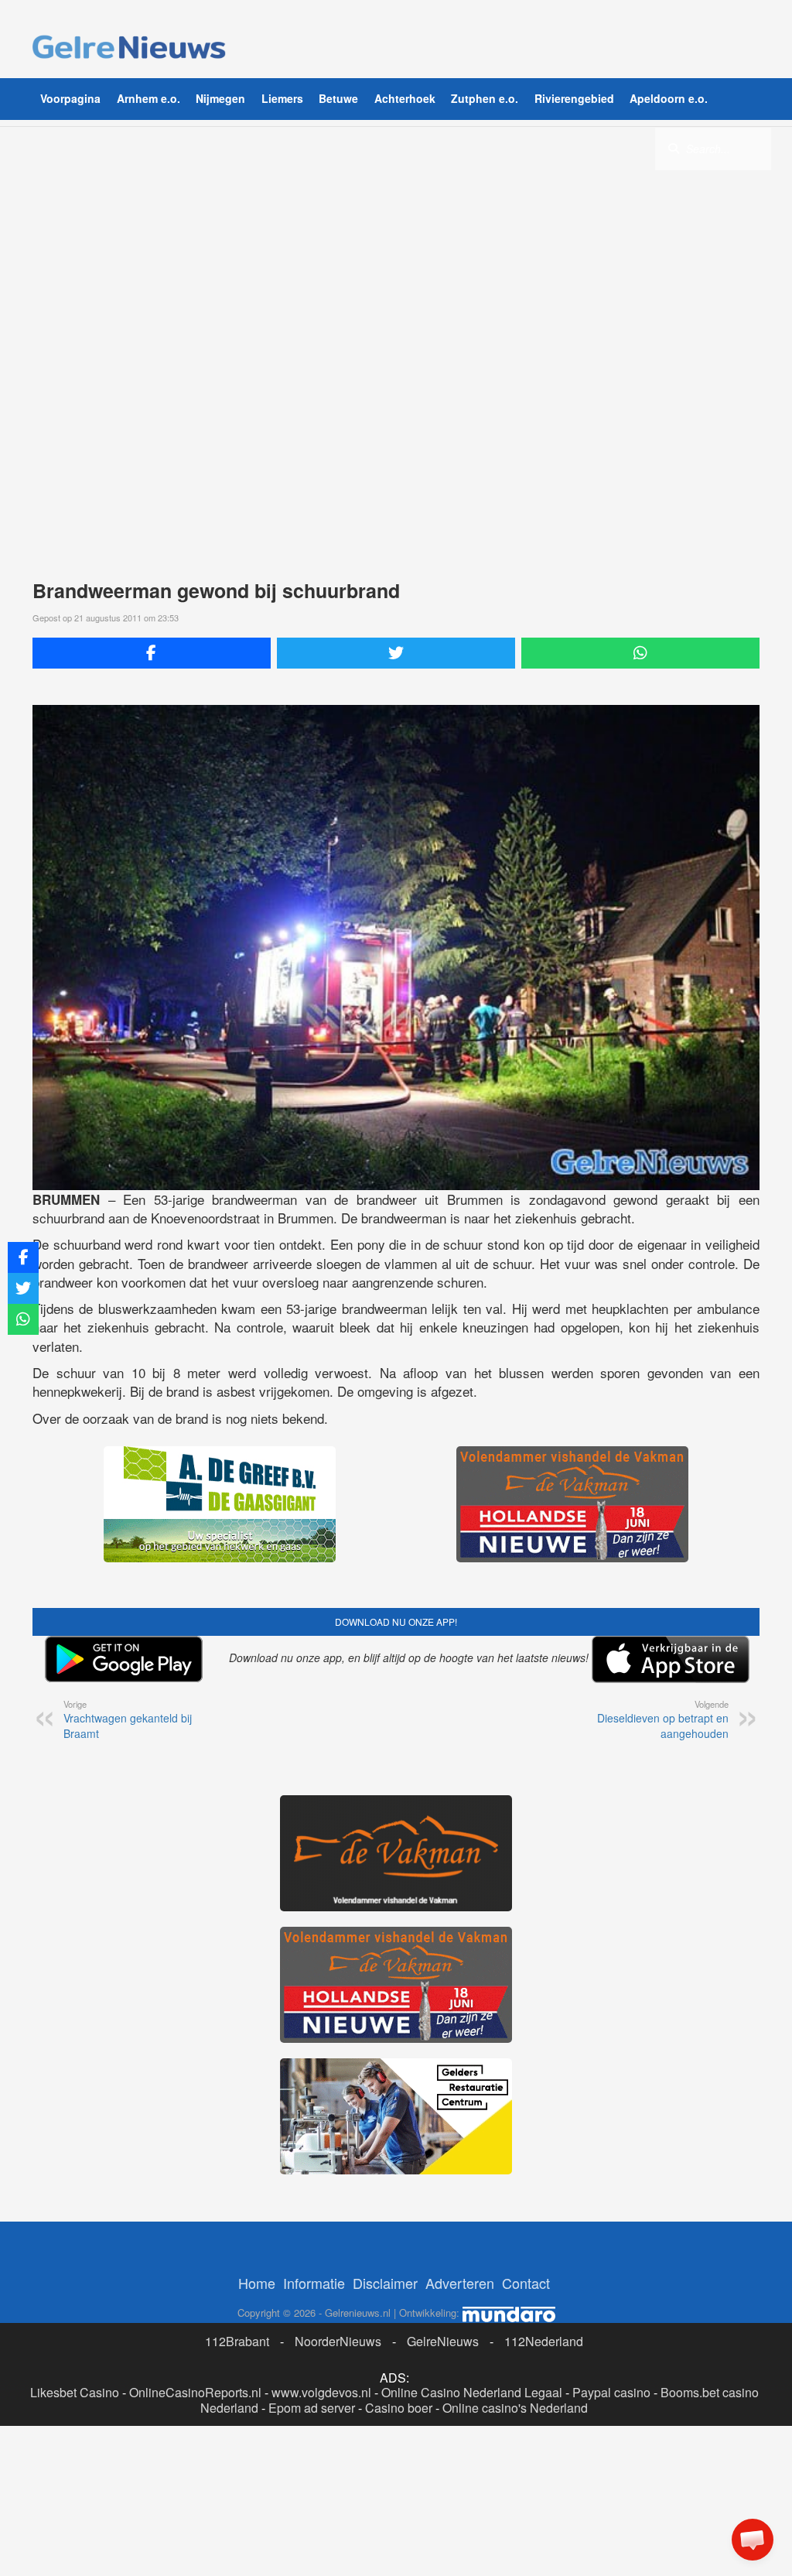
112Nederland (544, 2341)
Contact (526, 2283)
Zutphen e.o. (485, 98)
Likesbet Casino (75, 2392)
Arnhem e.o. (148, 98)
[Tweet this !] (396, 653)
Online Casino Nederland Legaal (472, 2392)
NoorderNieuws (338, 2341)
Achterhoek (405, 98)
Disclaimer (385, 2283)
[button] (753, 2540)
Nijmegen (220, 98)
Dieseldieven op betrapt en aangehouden (663, 1719)
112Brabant (237, 2341)
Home (257, 2283)
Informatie (314, 2283)
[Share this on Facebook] (152, 653)
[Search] (674, 148)
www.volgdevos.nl (321, 2392)
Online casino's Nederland (515, 2408)
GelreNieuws (443, 2341)
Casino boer (399, 2408)
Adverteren (460, 2283)
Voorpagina (70, 98)
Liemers (282, 98)
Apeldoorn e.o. (669, 98)
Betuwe (338, 98)
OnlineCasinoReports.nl (195, 2392)
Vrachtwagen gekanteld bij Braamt (128, 1719)
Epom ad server (312, 2408)
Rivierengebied (574, 98)
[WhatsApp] (640, 653)
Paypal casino (611, 2392)
